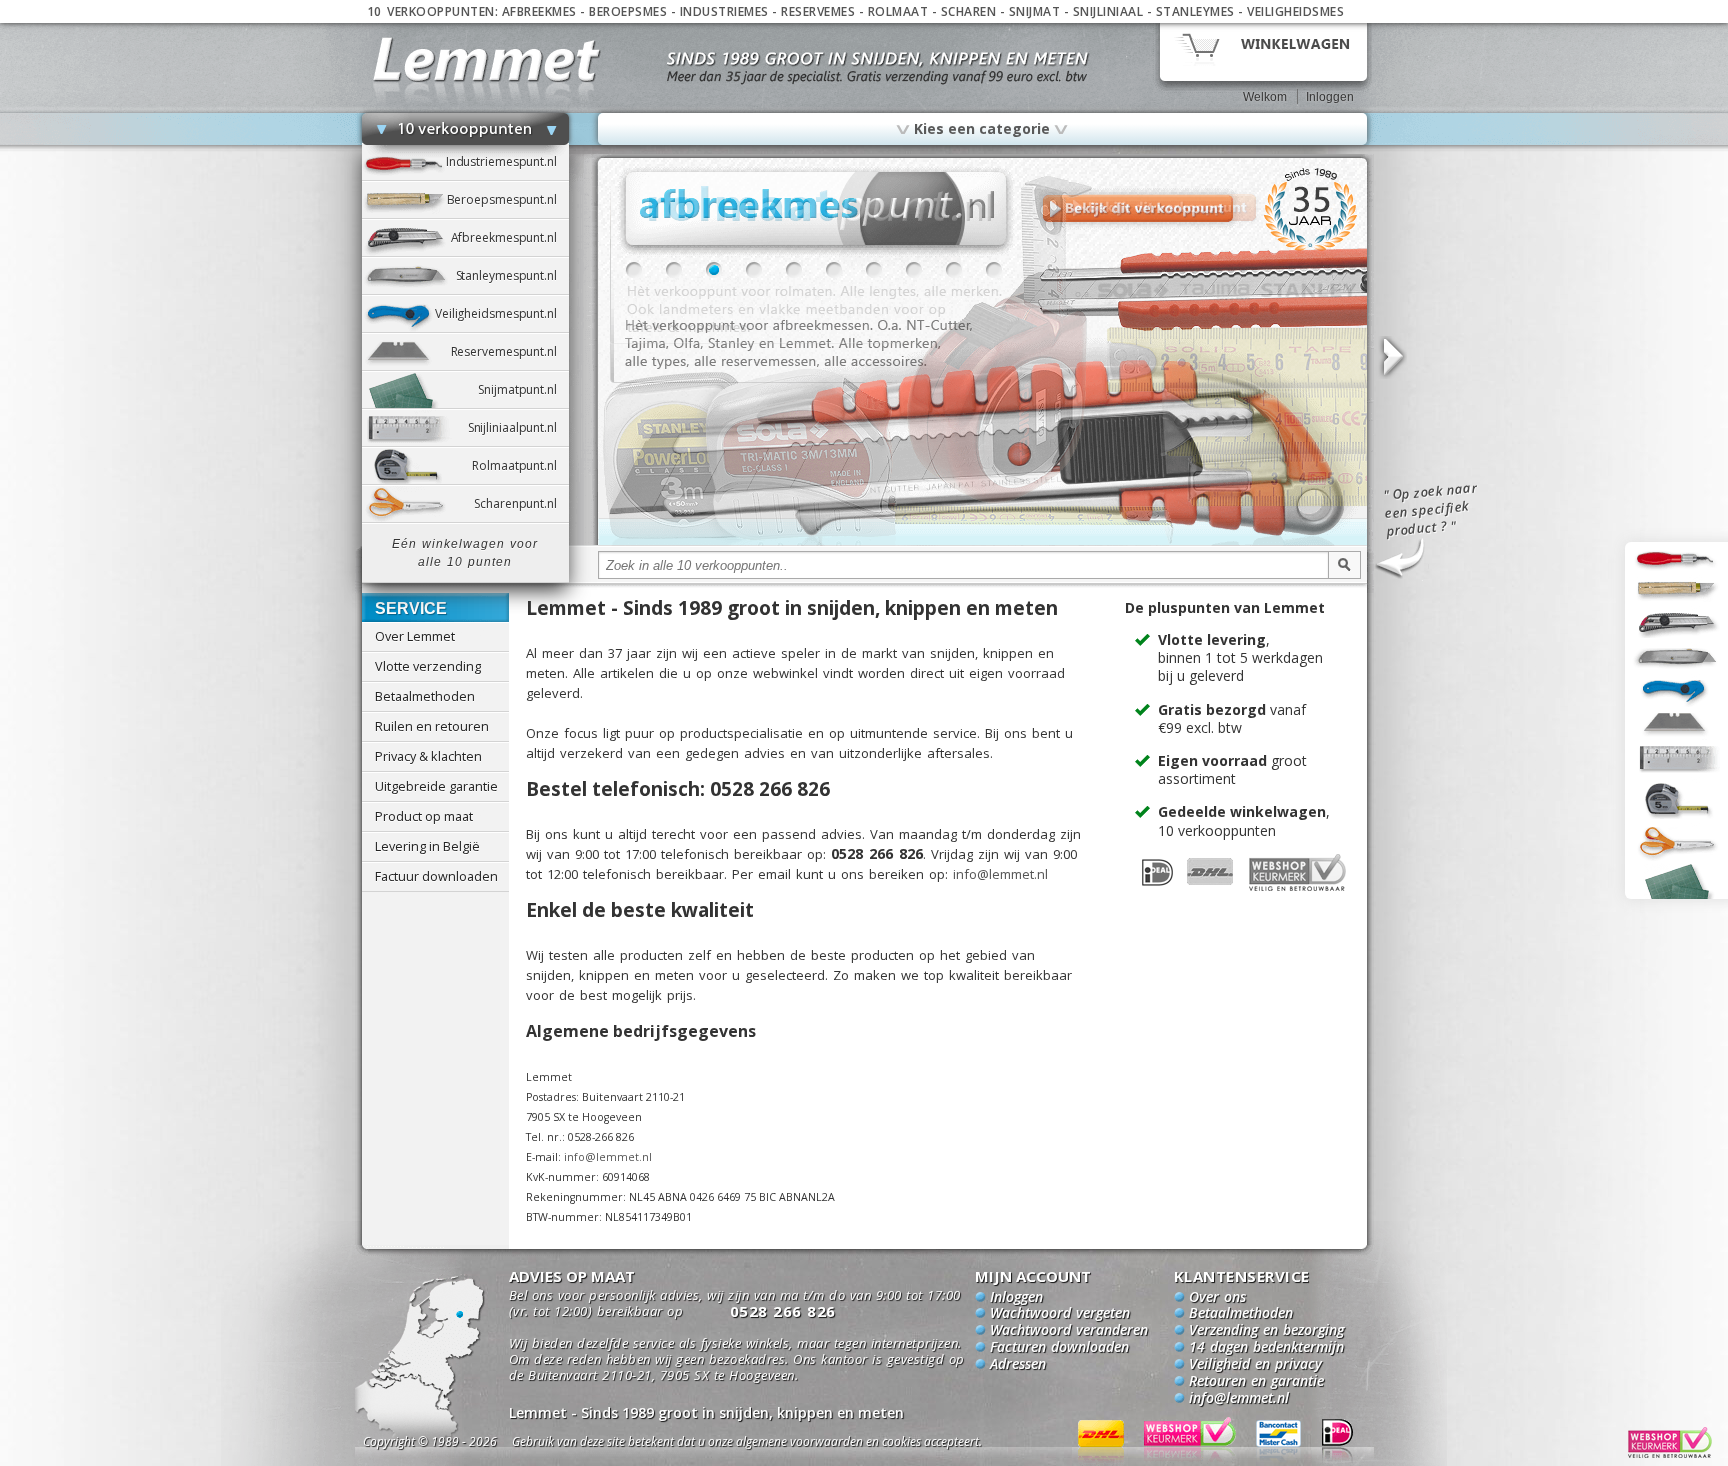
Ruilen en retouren (432, 726)
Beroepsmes (628, 11)
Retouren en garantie (1256, 1382)
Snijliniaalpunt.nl (518, 427)
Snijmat (1035, 11)
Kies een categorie (982, 128)
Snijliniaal (1108, 11)
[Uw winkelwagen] (1263, 50)
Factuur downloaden (436, 876)
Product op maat (424, 816)
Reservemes (818, 11)
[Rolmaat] (982, 542)
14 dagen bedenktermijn (1266, 1348)
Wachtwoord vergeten (1060, 1314)
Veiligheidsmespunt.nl (502, 313)
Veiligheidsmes (1295, 11)
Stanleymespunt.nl (512, 275)
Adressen (1018, 1365)
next (1392, 357)
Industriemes (724, 11)
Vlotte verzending (428, 666)
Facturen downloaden (1059, 1348)
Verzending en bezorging (1266, 1331)
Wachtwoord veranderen (1069, 1331)
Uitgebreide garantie (436, 786)
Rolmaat (898, 11)
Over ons (1217, 1298)
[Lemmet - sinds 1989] (486, 59)
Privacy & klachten (428, 756)
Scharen (969, 11)
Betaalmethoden (425, 696)
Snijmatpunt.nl (523, 389)
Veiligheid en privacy (1255, 1365)
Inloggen (1330, 97)
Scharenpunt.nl (521, 503)
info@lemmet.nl (1000, 874)
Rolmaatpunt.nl (520, 465)
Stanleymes (1195, 11)
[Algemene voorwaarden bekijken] (782, 1444)
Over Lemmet (415, 636)
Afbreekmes (539, 11)
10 (994, 270)
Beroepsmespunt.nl (508, 199)
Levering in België (427, 846)
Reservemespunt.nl (510, 351)
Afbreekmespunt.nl (510, 237)
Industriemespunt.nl (507, 161)
